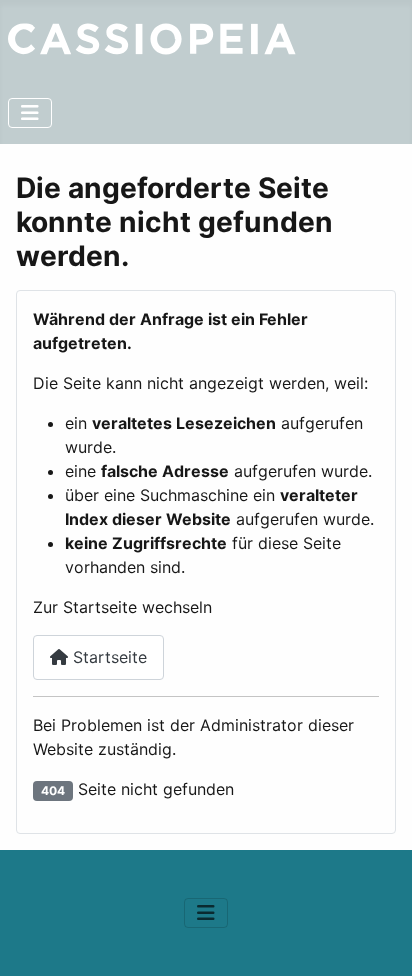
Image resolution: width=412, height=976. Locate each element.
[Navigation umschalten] (30, 113)
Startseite (107, 657)
